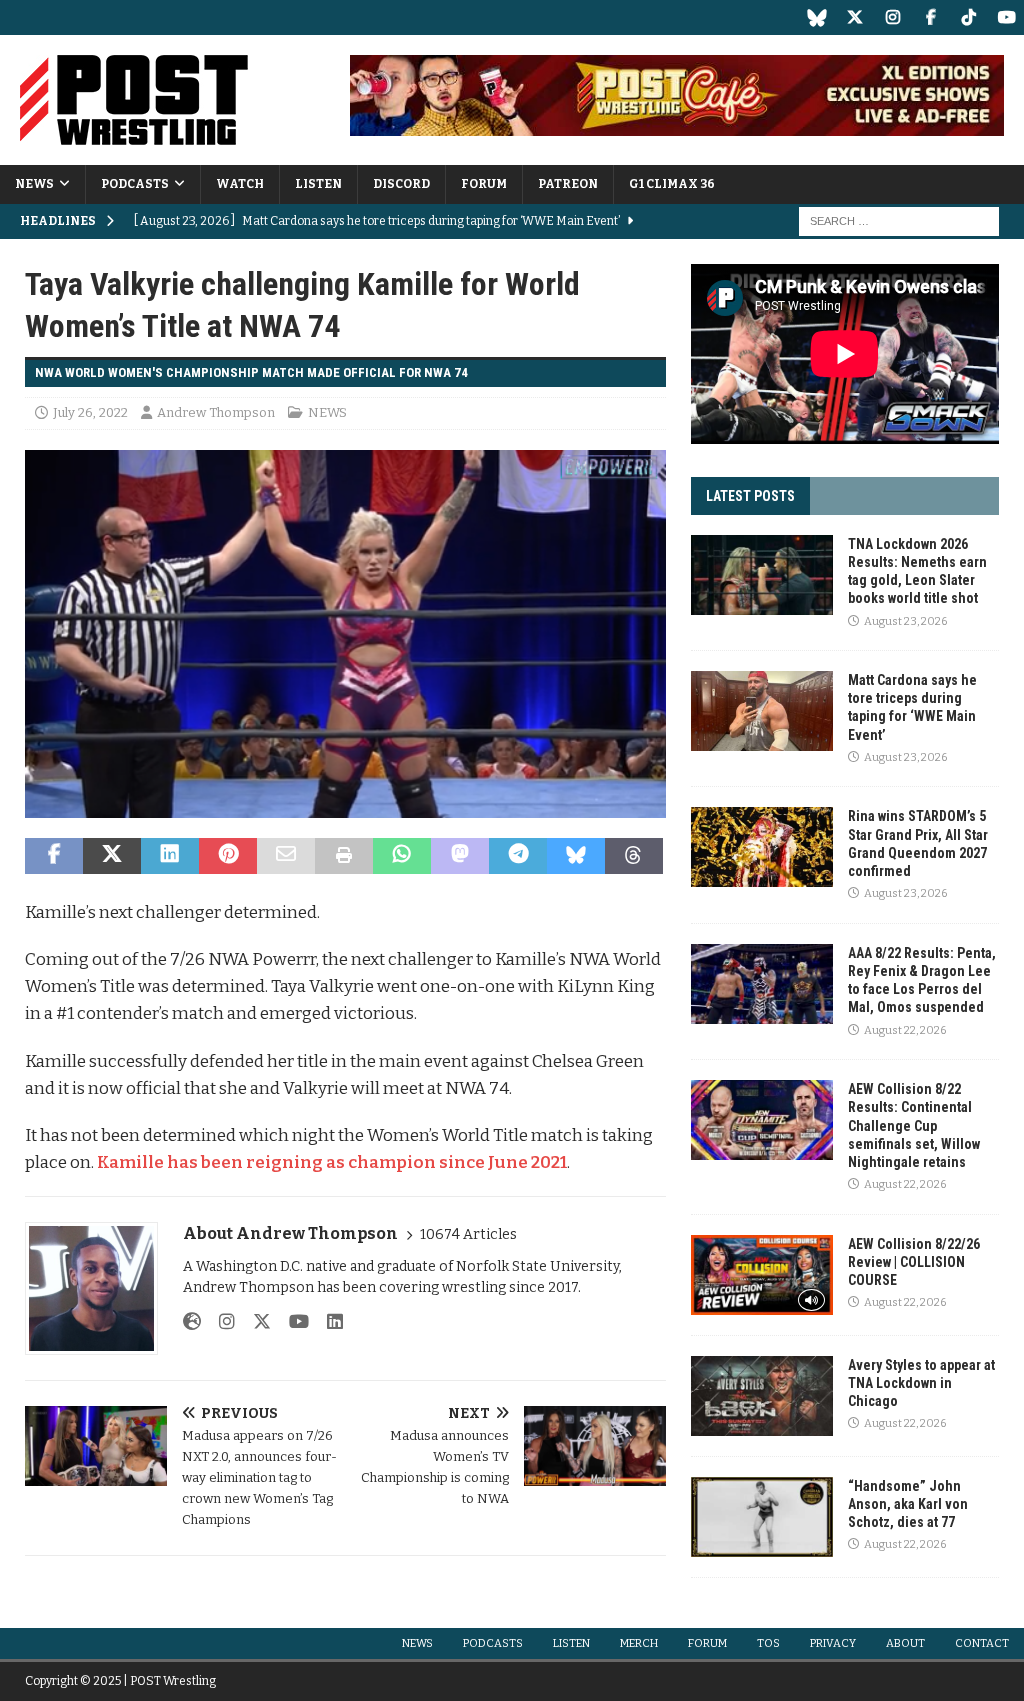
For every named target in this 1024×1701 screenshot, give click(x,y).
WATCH (240, 184)
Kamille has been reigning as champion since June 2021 (332, 1162)
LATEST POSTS (750, 496)
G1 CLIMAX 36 (672, 184)
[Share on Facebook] (54, 856)
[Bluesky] (816, 17)
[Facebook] (930, 17)
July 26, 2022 (90, 412)
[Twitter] (854, 17)
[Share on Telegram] (518, 856)
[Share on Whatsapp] (402, 856)
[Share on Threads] (634, 856)
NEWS (34, 184)
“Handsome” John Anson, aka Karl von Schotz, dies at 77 (908, 1504)
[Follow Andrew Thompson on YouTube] (291, 1322)
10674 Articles (468, 1234)
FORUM (484, 184)
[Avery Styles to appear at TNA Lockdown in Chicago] (762, 1396)
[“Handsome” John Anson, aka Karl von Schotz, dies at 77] (762, 1517)
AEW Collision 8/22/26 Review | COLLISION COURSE (914, 1262)
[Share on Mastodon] (460, 856)
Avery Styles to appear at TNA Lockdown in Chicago (921, 1383)
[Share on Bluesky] (576, 856)
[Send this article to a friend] (286, 856)
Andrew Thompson (216, 412)
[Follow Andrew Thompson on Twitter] (254, 1322)
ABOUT (905, 1643)
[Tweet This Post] (112, 856)
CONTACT (982, 1643)
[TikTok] (968, 17)
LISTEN (318, 184)
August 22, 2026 (905, 1030)
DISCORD (401, 184)
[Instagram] (892, 17)
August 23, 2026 (905, 621)
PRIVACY (833, 1643)
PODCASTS (135, 184)
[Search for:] (899, 220)
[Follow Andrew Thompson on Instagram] (219, 1322)
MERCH (639, 1643)
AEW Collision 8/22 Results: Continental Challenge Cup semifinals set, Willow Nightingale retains (914, 1125)
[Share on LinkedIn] (170, 856)
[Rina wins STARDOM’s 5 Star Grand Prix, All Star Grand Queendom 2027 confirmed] (762, 847)
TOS (768, 1643)
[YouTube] (1006, 17)
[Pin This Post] (228, 856)
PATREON (568, 184)
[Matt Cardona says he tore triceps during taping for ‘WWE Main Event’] (762, 711)
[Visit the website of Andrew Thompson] (192, 1322)
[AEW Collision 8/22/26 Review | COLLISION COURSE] (762, 1275)
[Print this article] (344, 856)
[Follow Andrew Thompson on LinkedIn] (327, 1322)
